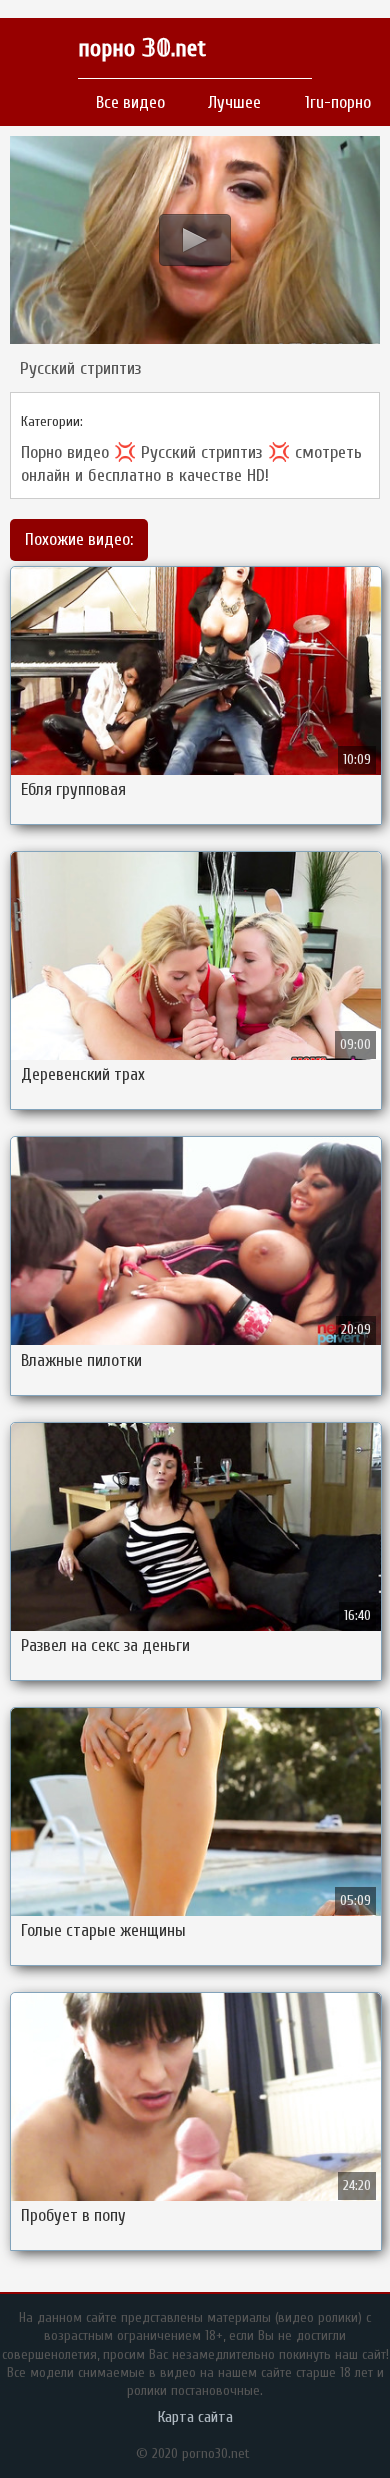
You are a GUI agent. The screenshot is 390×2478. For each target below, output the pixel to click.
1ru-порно (338, 102)
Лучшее (234, 102)
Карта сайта (195, 2417)
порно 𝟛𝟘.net (142, 48)
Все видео (130, 102)
